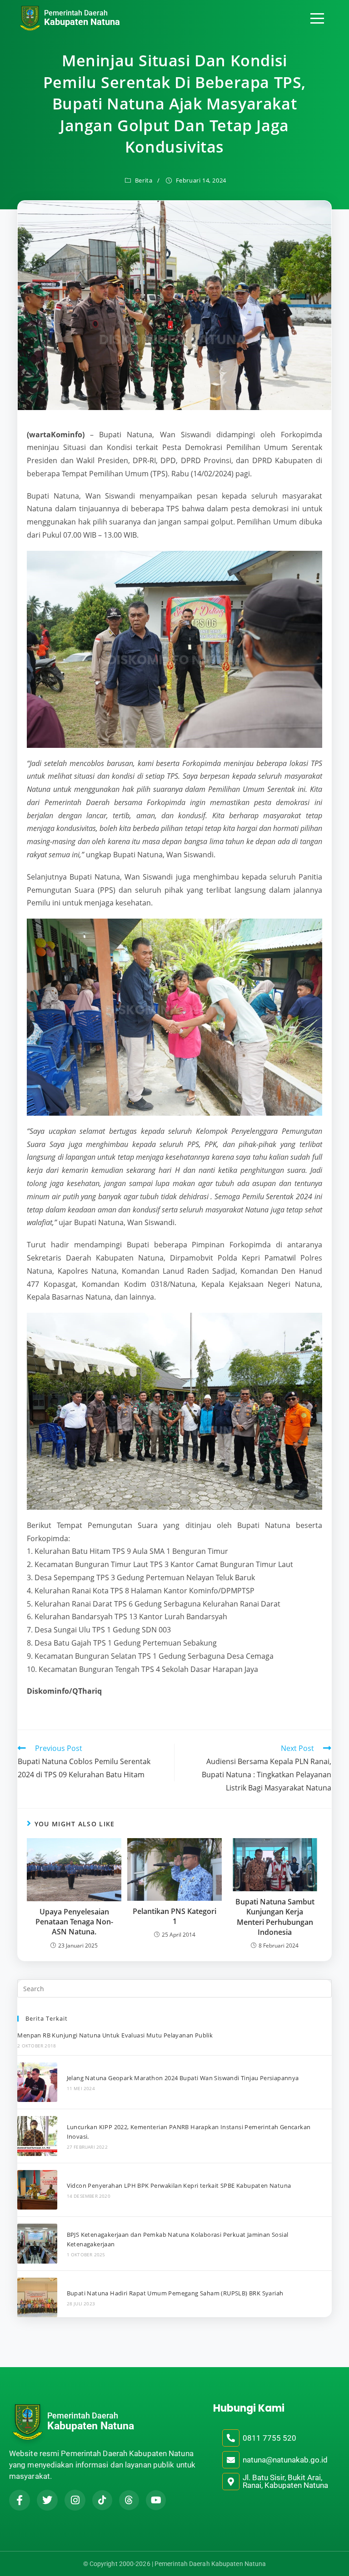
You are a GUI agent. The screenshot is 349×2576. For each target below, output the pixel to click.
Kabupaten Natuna (82, 22)
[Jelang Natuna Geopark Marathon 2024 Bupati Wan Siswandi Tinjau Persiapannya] (37, 2082)
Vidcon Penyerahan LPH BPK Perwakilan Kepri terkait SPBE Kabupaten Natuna (179, 2185)
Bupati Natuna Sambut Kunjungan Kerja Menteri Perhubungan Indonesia (275, 1917)
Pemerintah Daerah (76, 13)
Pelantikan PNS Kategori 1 (174, 1916)
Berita (144, 180)
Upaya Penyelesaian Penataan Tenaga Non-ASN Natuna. (74, 1922)
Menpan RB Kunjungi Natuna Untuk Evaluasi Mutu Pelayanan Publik (115, 2035)
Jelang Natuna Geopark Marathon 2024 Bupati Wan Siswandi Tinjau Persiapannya (183, 2078)
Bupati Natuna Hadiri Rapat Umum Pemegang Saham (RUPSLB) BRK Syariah (175, 2293)
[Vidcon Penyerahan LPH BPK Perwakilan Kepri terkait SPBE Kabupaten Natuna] (37, 2190)
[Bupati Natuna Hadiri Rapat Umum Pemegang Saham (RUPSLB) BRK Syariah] (37, 2297)
